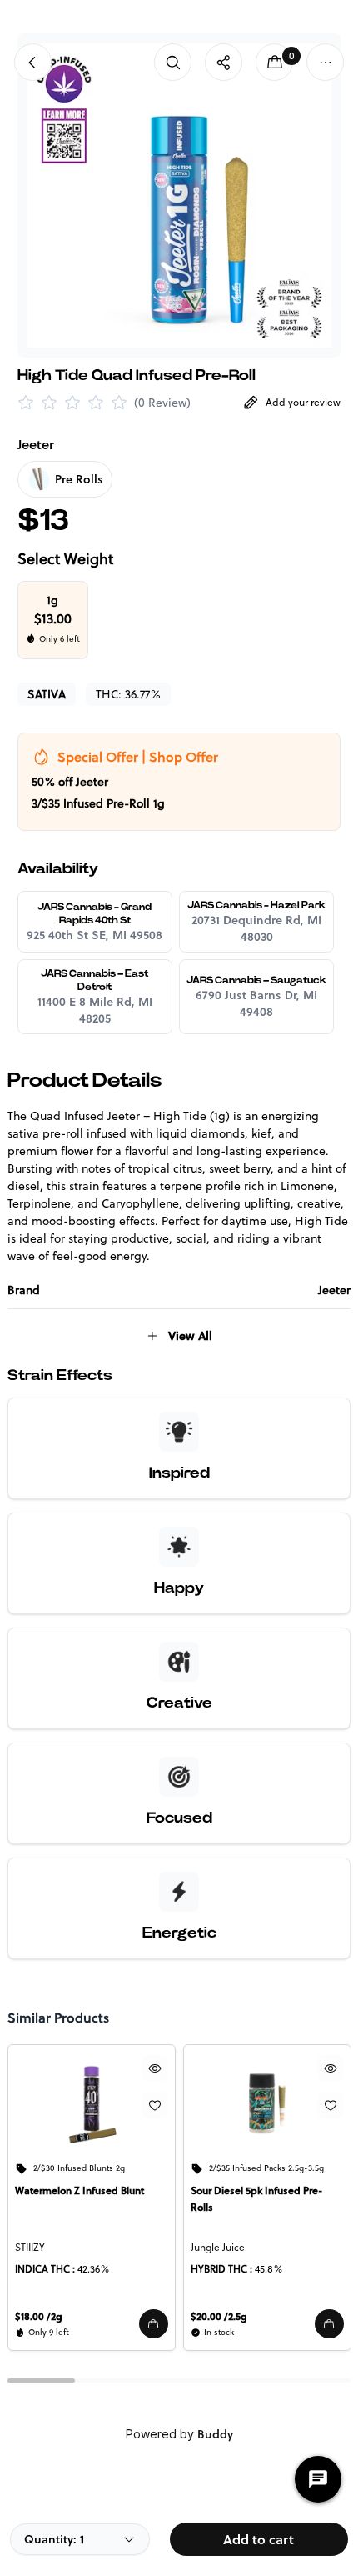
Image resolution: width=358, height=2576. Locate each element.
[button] (153, 2324)
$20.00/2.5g (219, 2316)
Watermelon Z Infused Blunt (80, 2191)
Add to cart (259, 2539)
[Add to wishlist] (154, 2105)
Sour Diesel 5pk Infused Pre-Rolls (256, 2199)
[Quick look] (154, 2068)
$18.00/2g (39, 2316)
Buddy (215, 2434)
